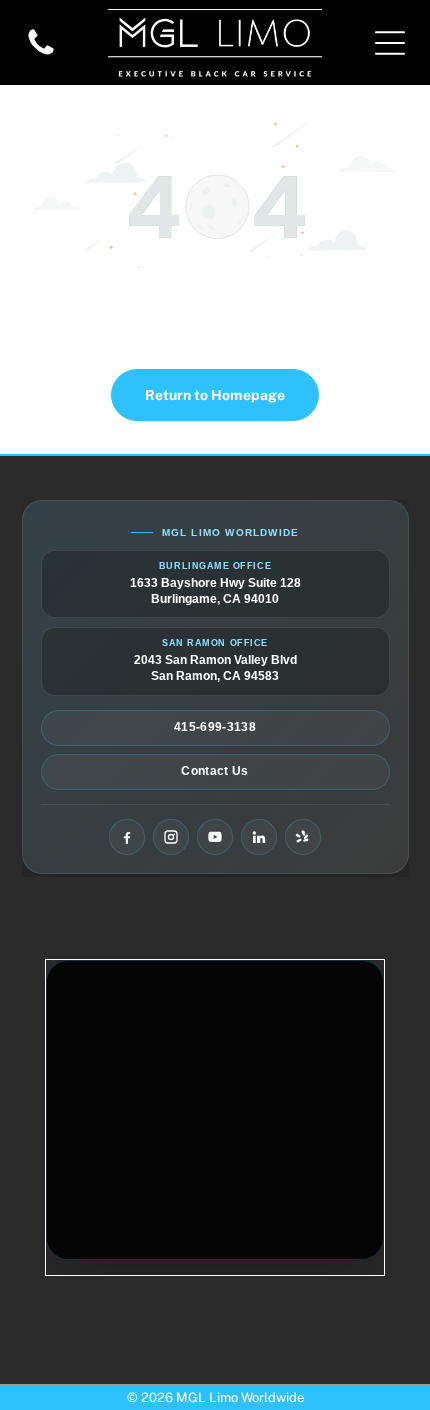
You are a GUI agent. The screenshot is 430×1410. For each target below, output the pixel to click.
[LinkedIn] (259, 837)
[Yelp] (303, 837)
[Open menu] (390, 43)
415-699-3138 (215, 727)
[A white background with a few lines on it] (41, 53)
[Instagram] (171, 837)
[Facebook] (127, 837)
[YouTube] (215, 837)
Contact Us (215, 771)
